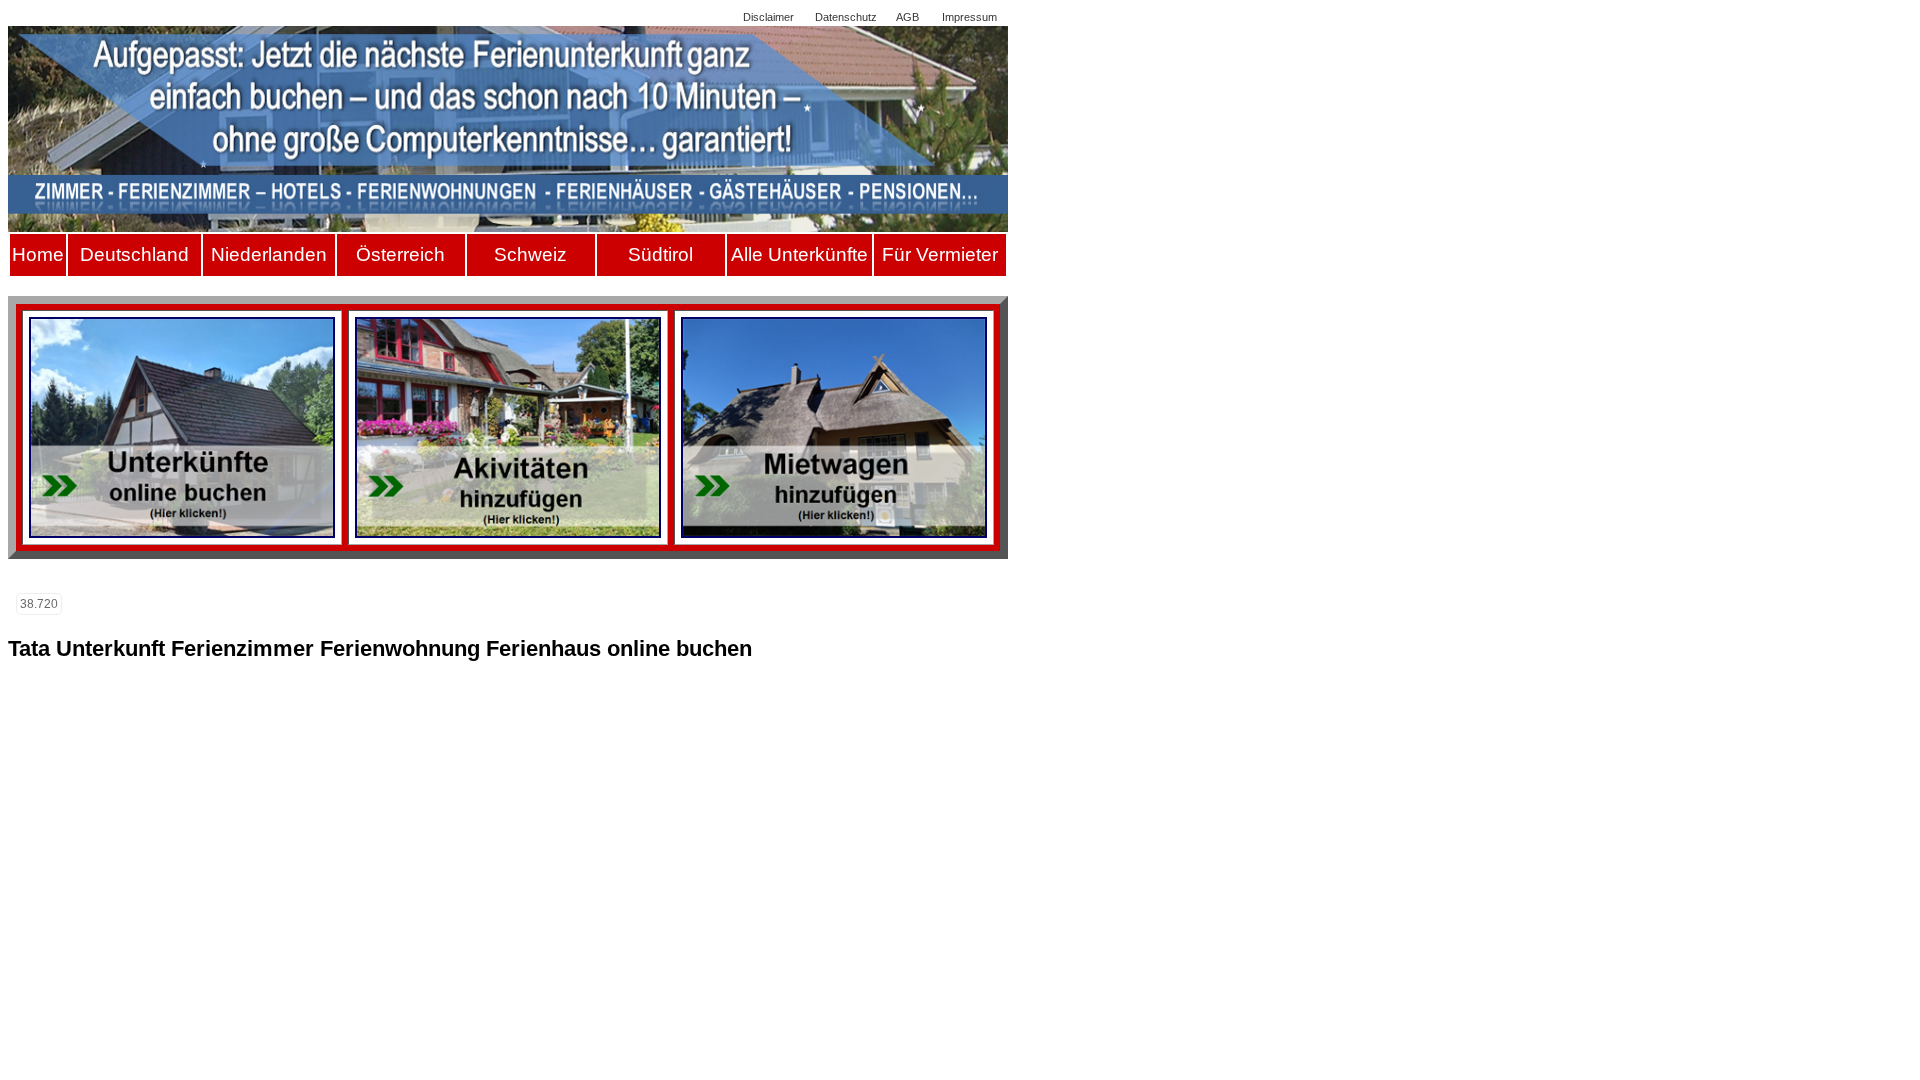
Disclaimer (768, 17)
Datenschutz (846, 17)
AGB (907, 17)
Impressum (969, 17)
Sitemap (702, 17)
